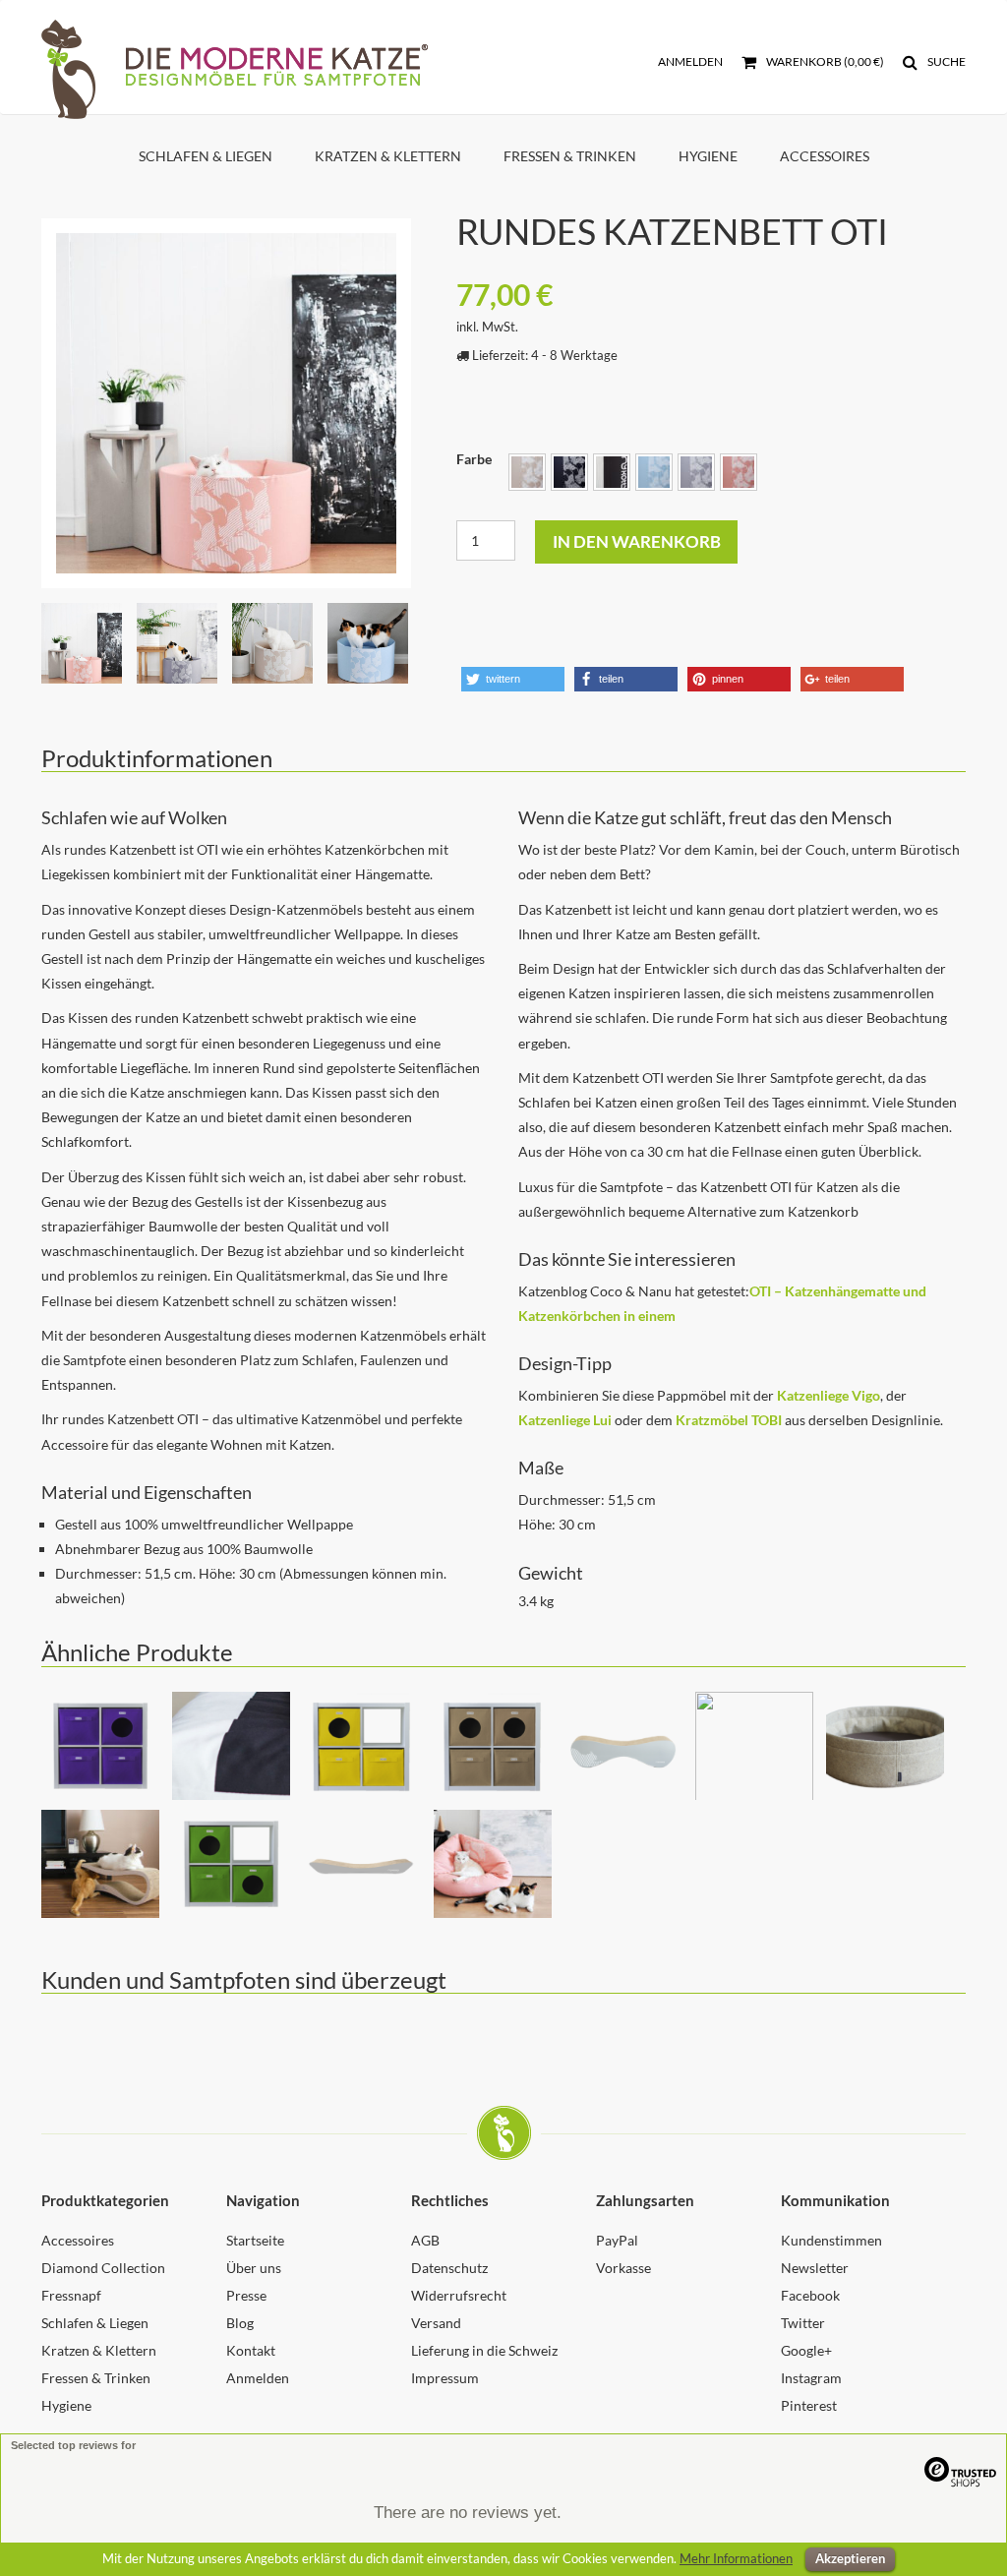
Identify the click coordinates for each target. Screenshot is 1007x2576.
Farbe (474, 459)
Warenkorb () (824, 61)
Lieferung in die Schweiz (484, 2350)
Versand (436, 2323)
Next (441, 377)
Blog (240, 2323)
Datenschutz (449, 2268)
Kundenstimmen (831, 2240)
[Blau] (654, 472)
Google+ (806, 2350)
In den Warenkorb (637, 541)
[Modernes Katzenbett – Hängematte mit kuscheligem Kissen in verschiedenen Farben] (226, 403)
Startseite (255, 2240)
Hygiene (708, 156)
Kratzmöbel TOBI (729, 1420)
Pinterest (809, 2405)
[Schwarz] (569, 472)
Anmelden (690, 61)
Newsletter (815, 2268)
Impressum (445, 2378)
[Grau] (696, 472)
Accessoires (825, 156)
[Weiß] (612, 472)
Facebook (810, 2295)
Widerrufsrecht (459, 2295)
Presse (246, 2295)
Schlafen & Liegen (206, 156)
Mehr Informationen (736, 2558)
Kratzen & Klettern (388, 156)
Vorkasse (623, 2268)
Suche (946, 61)
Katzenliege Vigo (829, 1395)
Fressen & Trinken (570, 156)
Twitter (803, 2323)
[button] (513, 679)
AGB (425, 2240)
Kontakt (251, 2350)
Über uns (254, 2268)
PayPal (617, 2240)
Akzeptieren (850, 2558)
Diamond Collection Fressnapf (103, 2281)
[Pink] (739, 472)
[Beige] (527, 472)
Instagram (811, 2378)
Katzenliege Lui (565, 1420)
